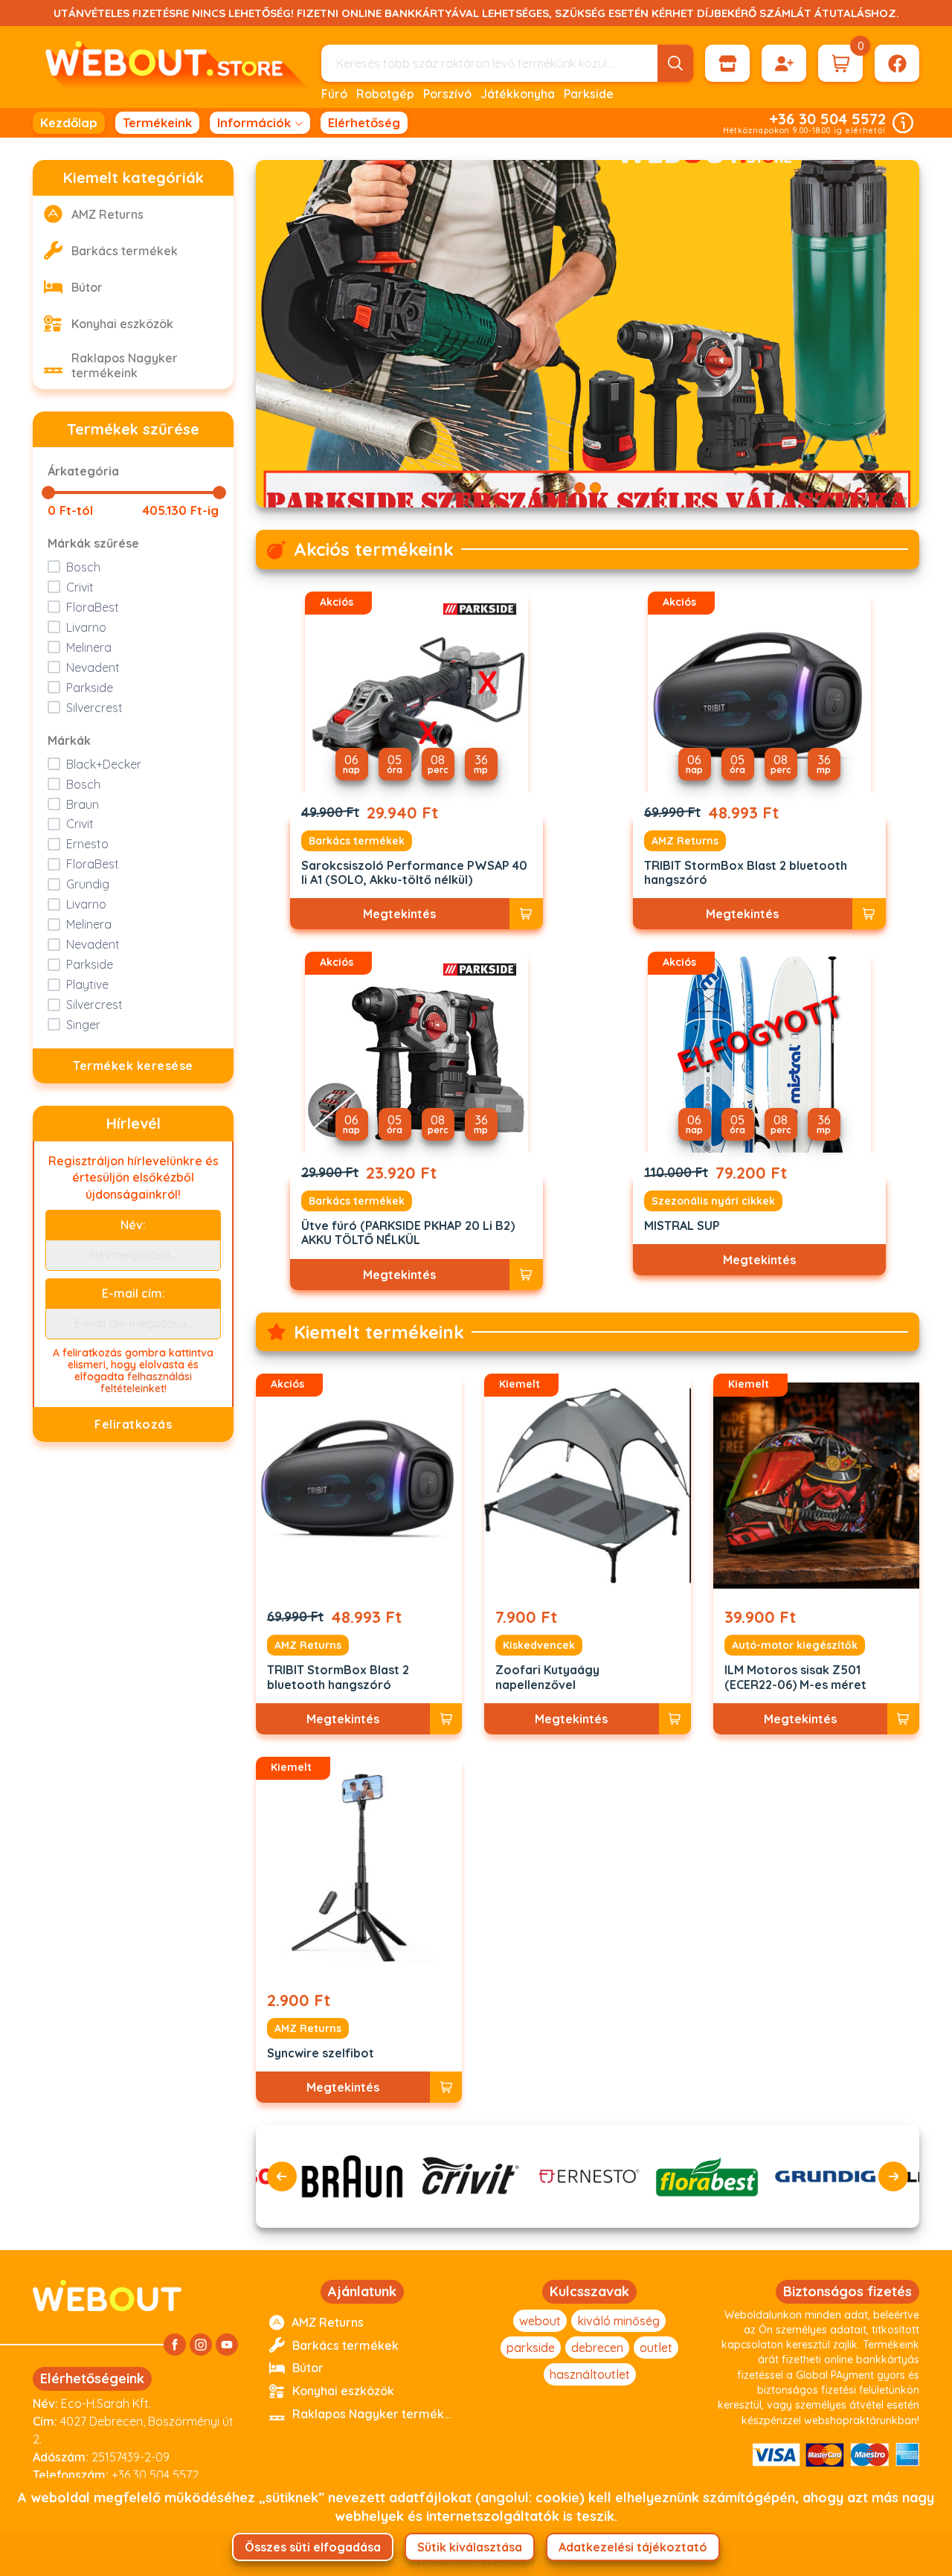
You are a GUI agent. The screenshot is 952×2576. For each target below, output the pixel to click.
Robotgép (385, 94)
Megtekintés (399, 914)
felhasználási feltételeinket (147, 1382)
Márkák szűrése (93, 543)
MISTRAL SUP (682, 1226)
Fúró (334, 94)
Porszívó (447, 94)
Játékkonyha (518, 94)
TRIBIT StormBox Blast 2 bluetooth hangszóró (746, 873)
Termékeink (157, 122)
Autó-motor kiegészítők (795, 1645)
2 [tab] (595, 488)
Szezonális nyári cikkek (713, 1201)
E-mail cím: (134, 1293)
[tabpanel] (588, 334)
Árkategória (83, 471)
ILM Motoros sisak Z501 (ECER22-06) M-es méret (795, 1677)
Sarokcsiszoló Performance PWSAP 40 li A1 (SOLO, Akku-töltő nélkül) (414, 873)
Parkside (589, 94)
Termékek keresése (133, 1066)
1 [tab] (580, 488)
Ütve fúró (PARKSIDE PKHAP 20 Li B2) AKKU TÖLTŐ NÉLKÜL (408, 1233)
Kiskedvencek (539, 1645)
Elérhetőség (364, 122)
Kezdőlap (69, 122)
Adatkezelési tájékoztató (633, 2547)
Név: (133, 1225)
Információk (254, 122)
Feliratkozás (133, 1424)
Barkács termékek (357, 841)
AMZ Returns (685, 841)
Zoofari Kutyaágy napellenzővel (547, 1677)
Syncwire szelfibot (321, 2053)
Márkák (69, 740)
